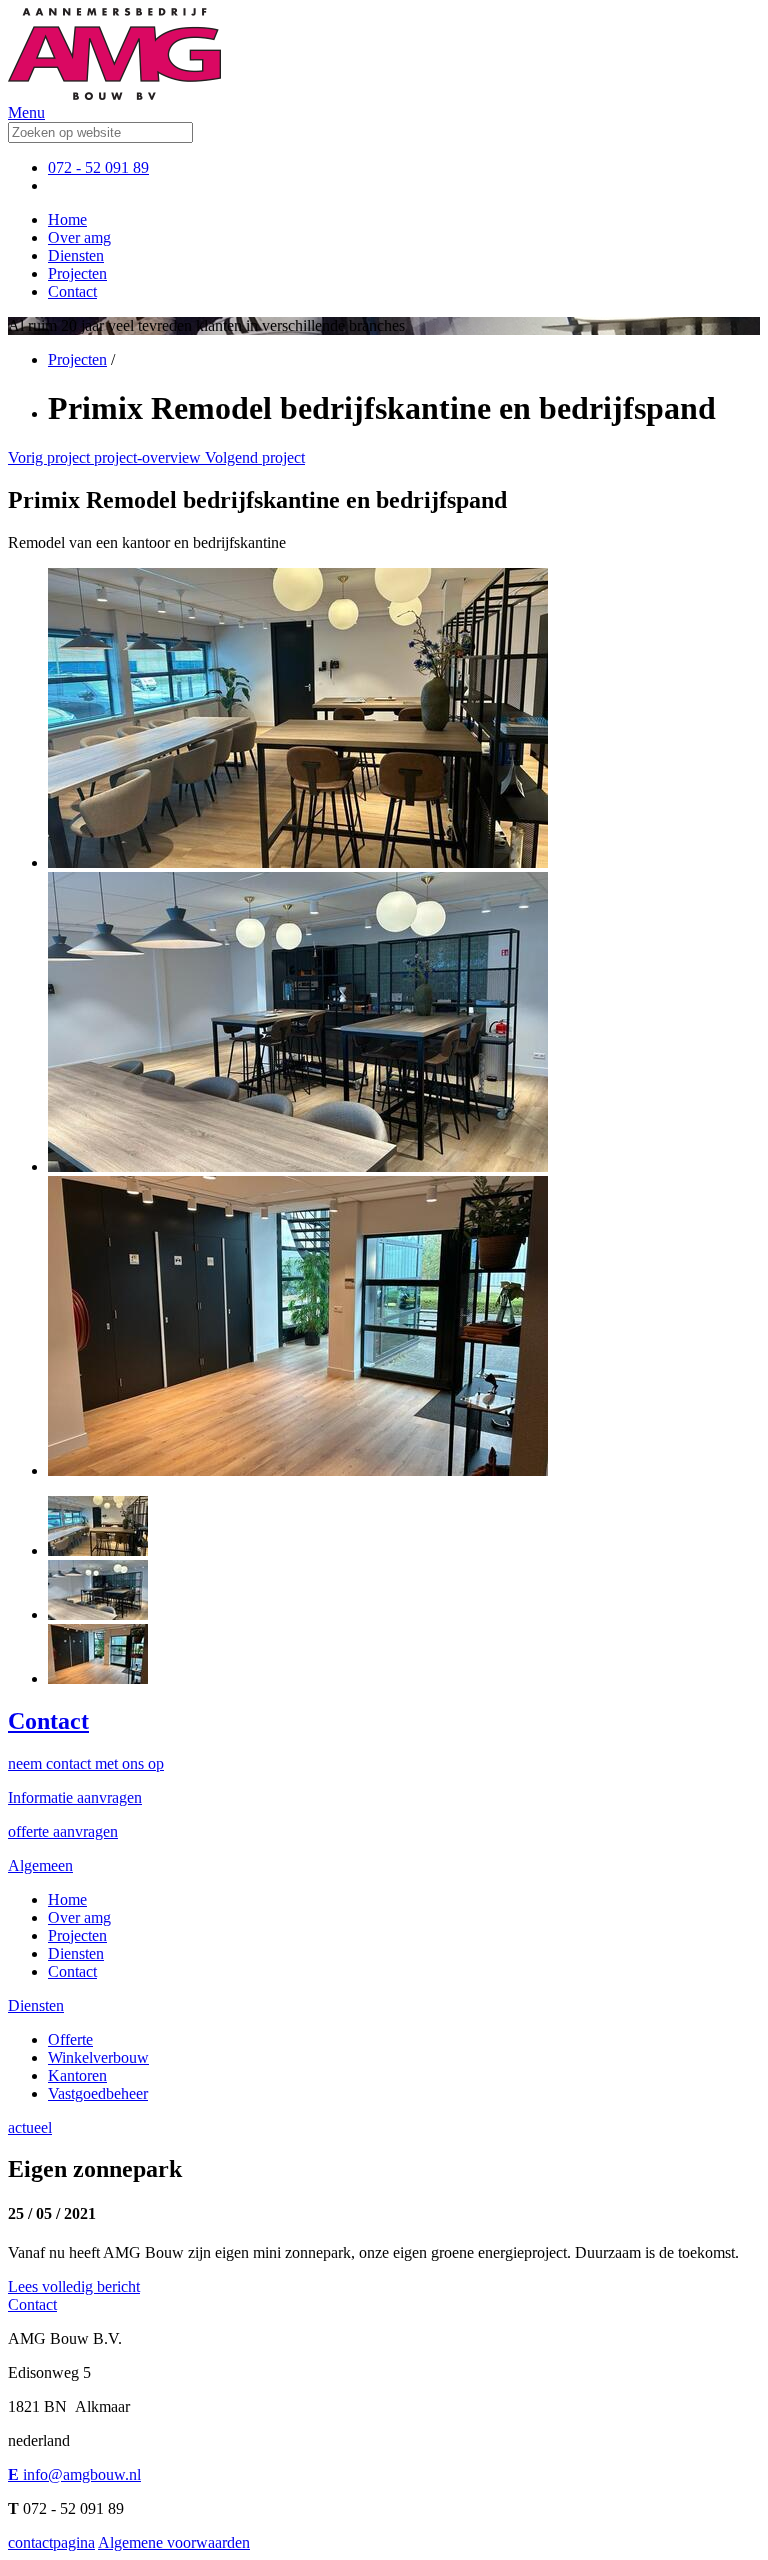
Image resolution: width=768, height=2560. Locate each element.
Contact (72, 291)
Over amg (79, 237)
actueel (30, 2127)
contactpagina (51, 2542)
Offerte (70, 2039)
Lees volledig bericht (74, 2286)
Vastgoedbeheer (98, 2093)
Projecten (77, 273)
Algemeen (40, 1865)
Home (67, 219)
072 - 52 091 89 (98, 167)
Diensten (76, 255)
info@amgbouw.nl (74, 2474)
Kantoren (77, 2075)
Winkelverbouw (98, 2057)
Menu (26, 112)
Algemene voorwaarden (174, 2542)
